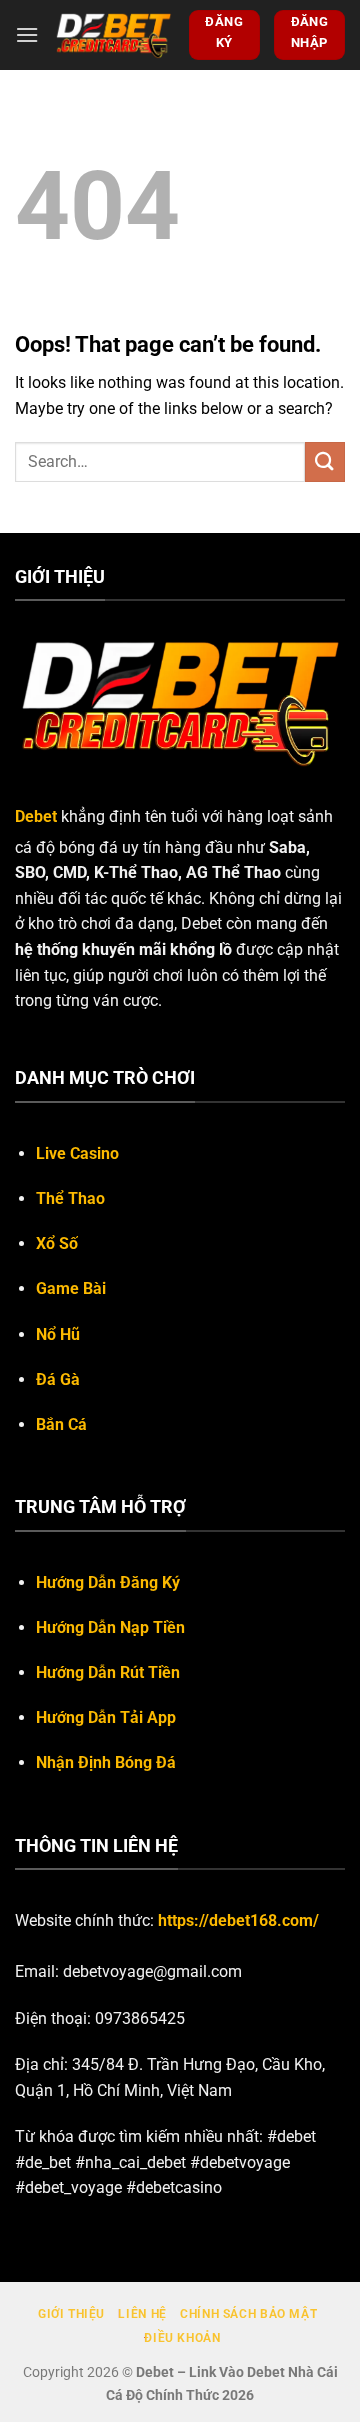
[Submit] (325, 461)
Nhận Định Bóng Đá (106, 1762)
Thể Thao (70, 1198)
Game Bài (71, 1288)
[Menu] (27, 34)
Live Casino (77, 1153)
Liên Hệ (142, 2314)
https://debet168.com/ (238, 1920)
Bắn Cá (61, 1424)
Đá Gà (58, 1379)
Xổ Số (57, 1243)
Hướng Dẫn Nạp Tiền (110, 1627)
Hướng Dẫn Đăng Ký (108, 1582)
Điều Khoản (182, 2338)
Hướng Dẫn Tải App (106, 1717)
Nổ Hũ (58, 1334)
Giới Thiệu (71, 2314)
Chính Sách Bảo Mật (248, 2314)
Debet (36, 816)
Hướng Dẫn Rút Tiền (108, 1672)
